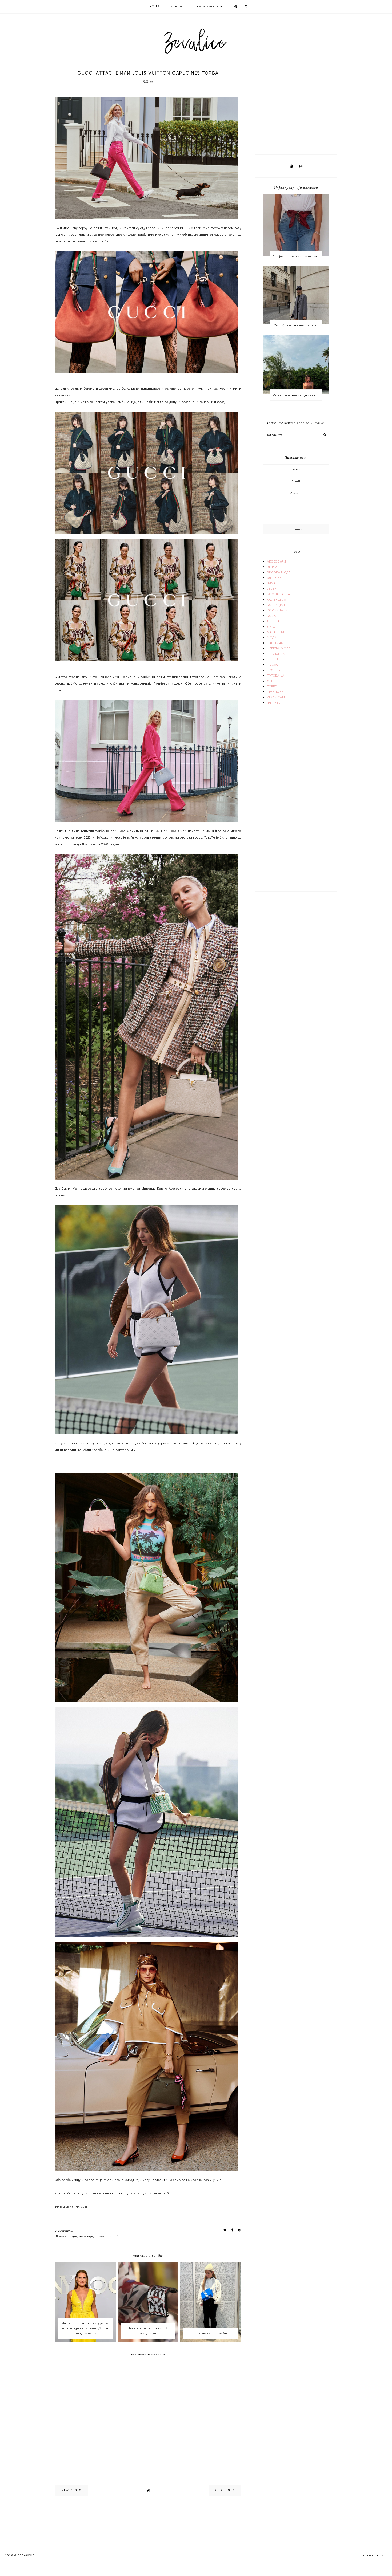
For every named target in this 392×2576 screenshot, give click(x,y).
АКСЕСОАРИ (68, 2236)
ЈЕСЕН (272, 588)
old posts (225, 2490)
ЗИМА (271, 583)
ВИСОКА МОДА (279, 572)
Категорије (208, 7)
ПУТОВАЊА (276, 675)
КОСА (271, 616)
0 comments (64, 2231)
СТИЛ (271, 681)
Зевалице (26, 2555)
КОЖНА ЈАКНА (279, 594)
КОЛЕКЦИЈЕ (276, 605)
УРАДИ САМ (276, 697)
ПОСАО (273, 664)
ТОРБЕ (115, 2236)
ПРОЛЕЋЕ (274, 670)
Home (154, 7)
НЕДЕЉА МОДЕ (279, 648)
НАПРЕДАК (275, 643)
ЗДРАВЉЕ (274, 577)
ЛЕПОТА (273, 621)
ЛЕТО (271, 626)
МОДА (103, 2236)
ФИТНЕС (274, 702)
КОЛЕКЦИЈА (88, 2236)
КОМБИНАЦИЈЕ (279, 610)
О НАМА (178, 7)
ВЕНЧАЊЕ (275, 567)
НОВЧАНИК (276, 654)
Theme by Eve (374, 2555)
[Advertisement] (296, 111)
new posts (71, 2490)
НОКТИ (273, 659)
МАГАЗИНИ (276, 632)
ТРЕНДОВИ (275, 691)
